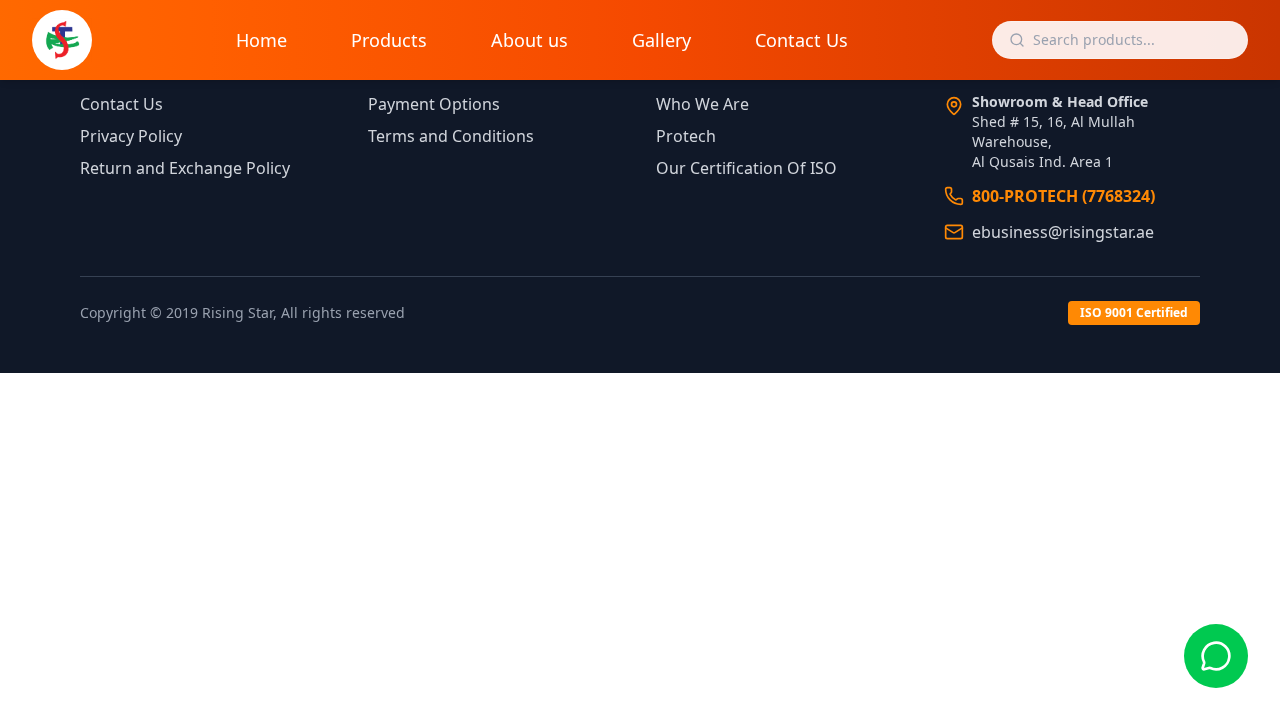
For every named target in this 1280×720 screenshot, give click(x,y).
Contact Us (801, 40)
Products (389, 40)
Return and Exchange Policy (185, 168)
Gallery (661, 40)
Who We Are (702, 104)
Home (261, 40)
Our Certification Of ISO (746, 168)
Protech (686, 136)
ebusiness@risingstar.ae (1063, 232)
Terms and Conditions (451, 136)
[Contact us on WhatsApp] (1216, 656)
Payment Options (434, 104)
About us (529, 40)
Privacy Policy (131, 136)
